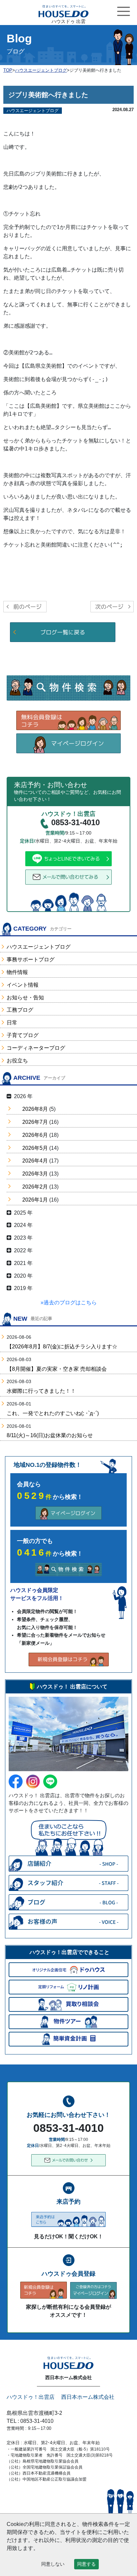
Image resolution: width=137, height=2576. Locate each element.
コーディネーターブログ (36, 1048)
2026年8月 (35, 1109)
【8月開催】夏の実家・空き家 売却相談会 (57, 1369)
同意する (86, 2564)
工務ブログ (20, 1010)
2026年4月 (35, 1161)
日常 (12, 1023)
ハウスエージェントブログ (39, 947)
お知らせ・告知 (25, 998)
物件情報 (17, 972)
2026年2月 (35, 1187)
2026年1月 (35, 1200)
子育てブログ (23, 1035)
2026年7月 (35, 1122)
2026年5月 (35, 1148)
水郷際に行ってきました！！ (41, 1391)
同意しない (53, 2564)
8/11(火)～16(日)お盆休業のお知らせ (50, 1435)
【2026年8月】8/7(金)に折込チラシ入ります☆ (62, 1347)
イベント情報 (23, 985)
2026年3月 (35, 1174)
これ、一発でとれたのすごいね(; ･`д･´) (53, 1413)
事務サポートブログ (31, 959)
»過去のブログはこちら (69, 1303)
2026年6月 (35, 1135)
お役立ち (17, 1061)
